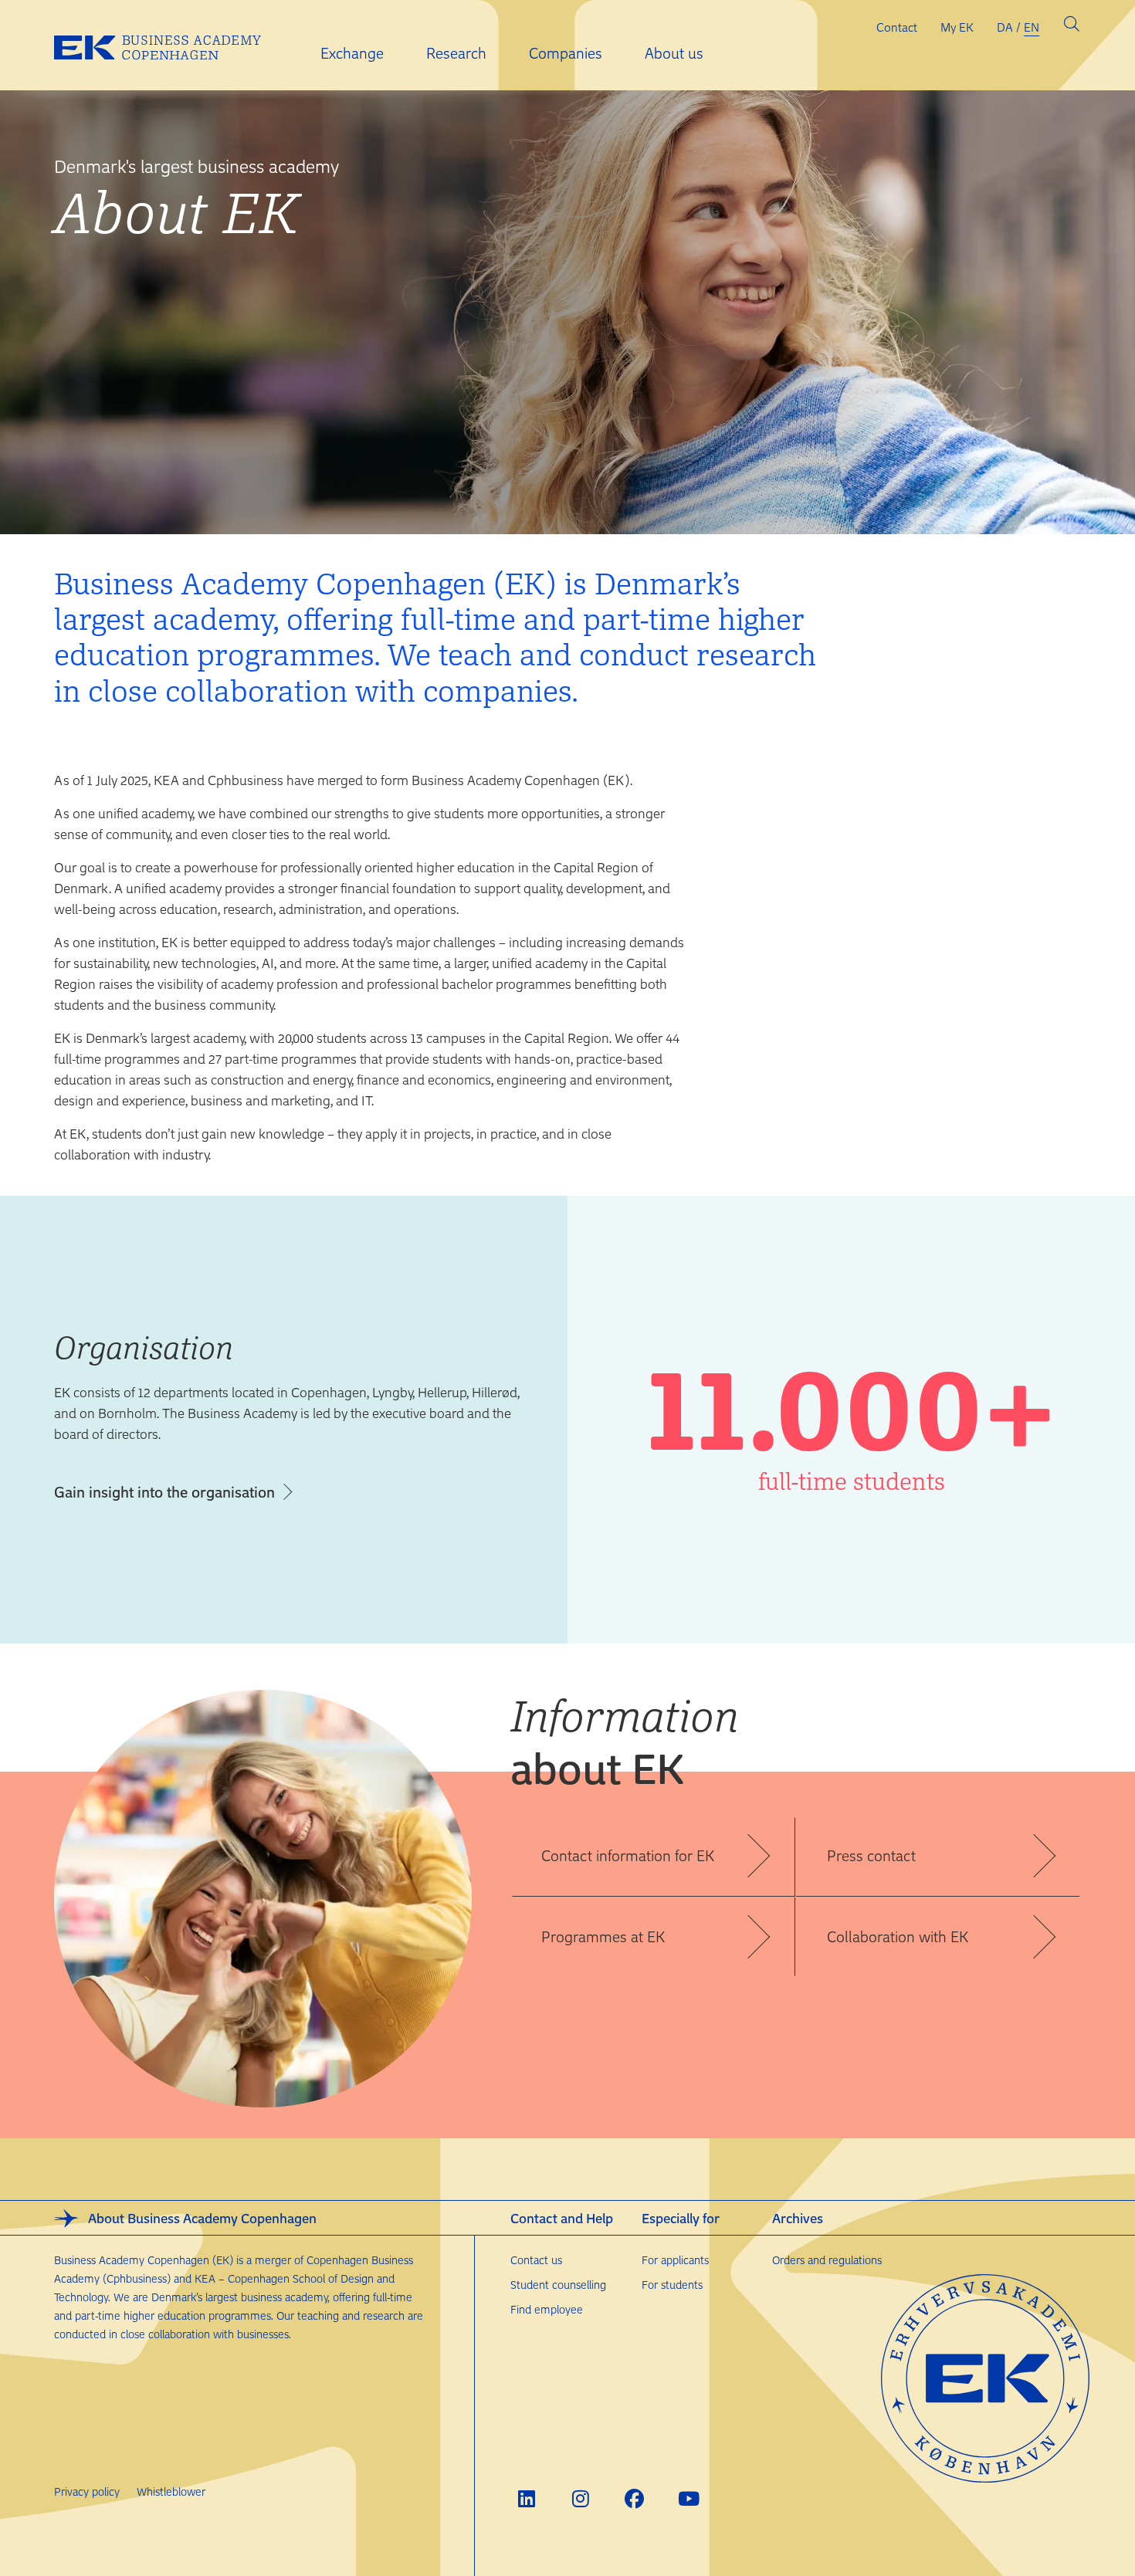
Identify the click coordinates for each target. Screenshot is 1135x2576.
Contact (897, 27)
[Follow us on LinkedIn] (526, 2498)
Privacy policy (87, 2491)
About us (674, 53)
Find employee (547, 2309)
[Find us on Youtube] (688, 2498)
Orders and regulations (827, 2260)
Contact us (536, 2260)
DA (1005, 27)
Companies (566, 53)
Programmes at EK (603, 1936)
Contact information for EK (628, 1855)
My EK (957, 27)
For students (672, 2285)
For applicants (675, 2260)
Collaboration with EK (898, 1936)
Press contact (871, 1855)
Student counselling (558, 2285)
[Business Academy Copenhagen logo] (170, 46)
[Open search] (1072, 27)
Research (456, 53)
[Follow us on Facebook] (634, 2498)
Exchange (352, 53)
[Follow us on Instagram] (580, 2498)
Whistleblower (171, 2491)
